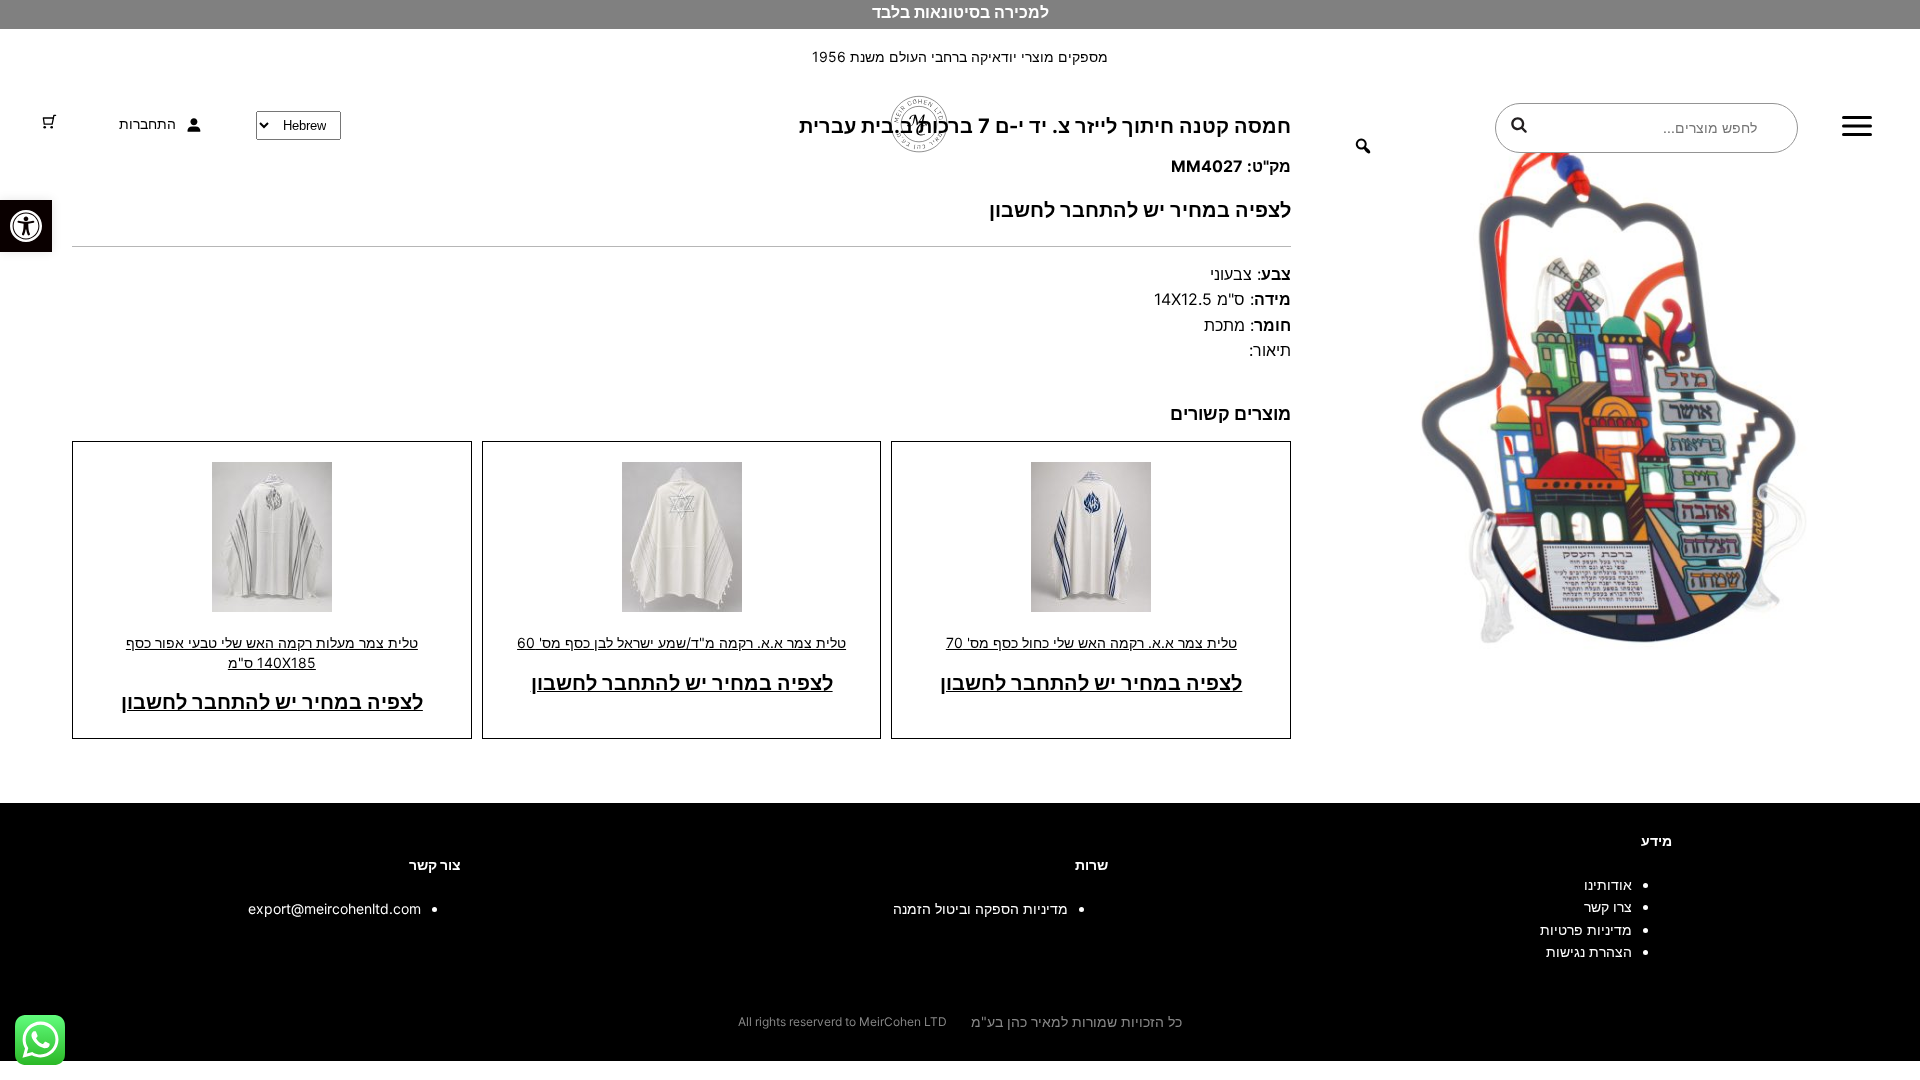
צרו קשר (1608, 906)
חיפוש (1519, 125)
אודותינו (1608, 884)
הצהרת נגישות (1589, 951)
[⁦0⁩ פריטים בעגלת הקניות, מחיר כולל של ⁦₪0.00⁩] (49, 121)
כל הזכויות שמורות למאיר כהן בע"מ (1076, 1021)
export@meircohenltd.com (334, 908)
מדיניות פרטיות (1586, 929)
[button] (26, 226)
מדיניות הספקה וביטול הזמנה (980, 908)
